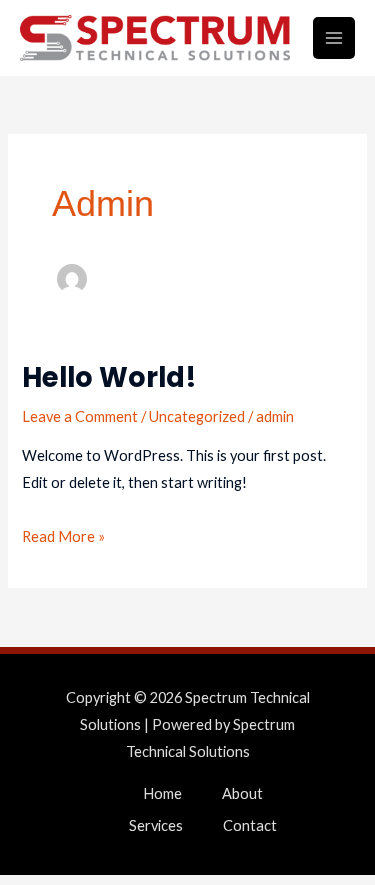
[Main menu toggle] (334, 38)
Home (162, 793)
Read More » (63, 538)
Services (156, 825)
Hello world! (109, 377)
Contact (250, 825)
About (242, 793)
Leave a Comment (80, 416)
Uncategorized (197, 416)
